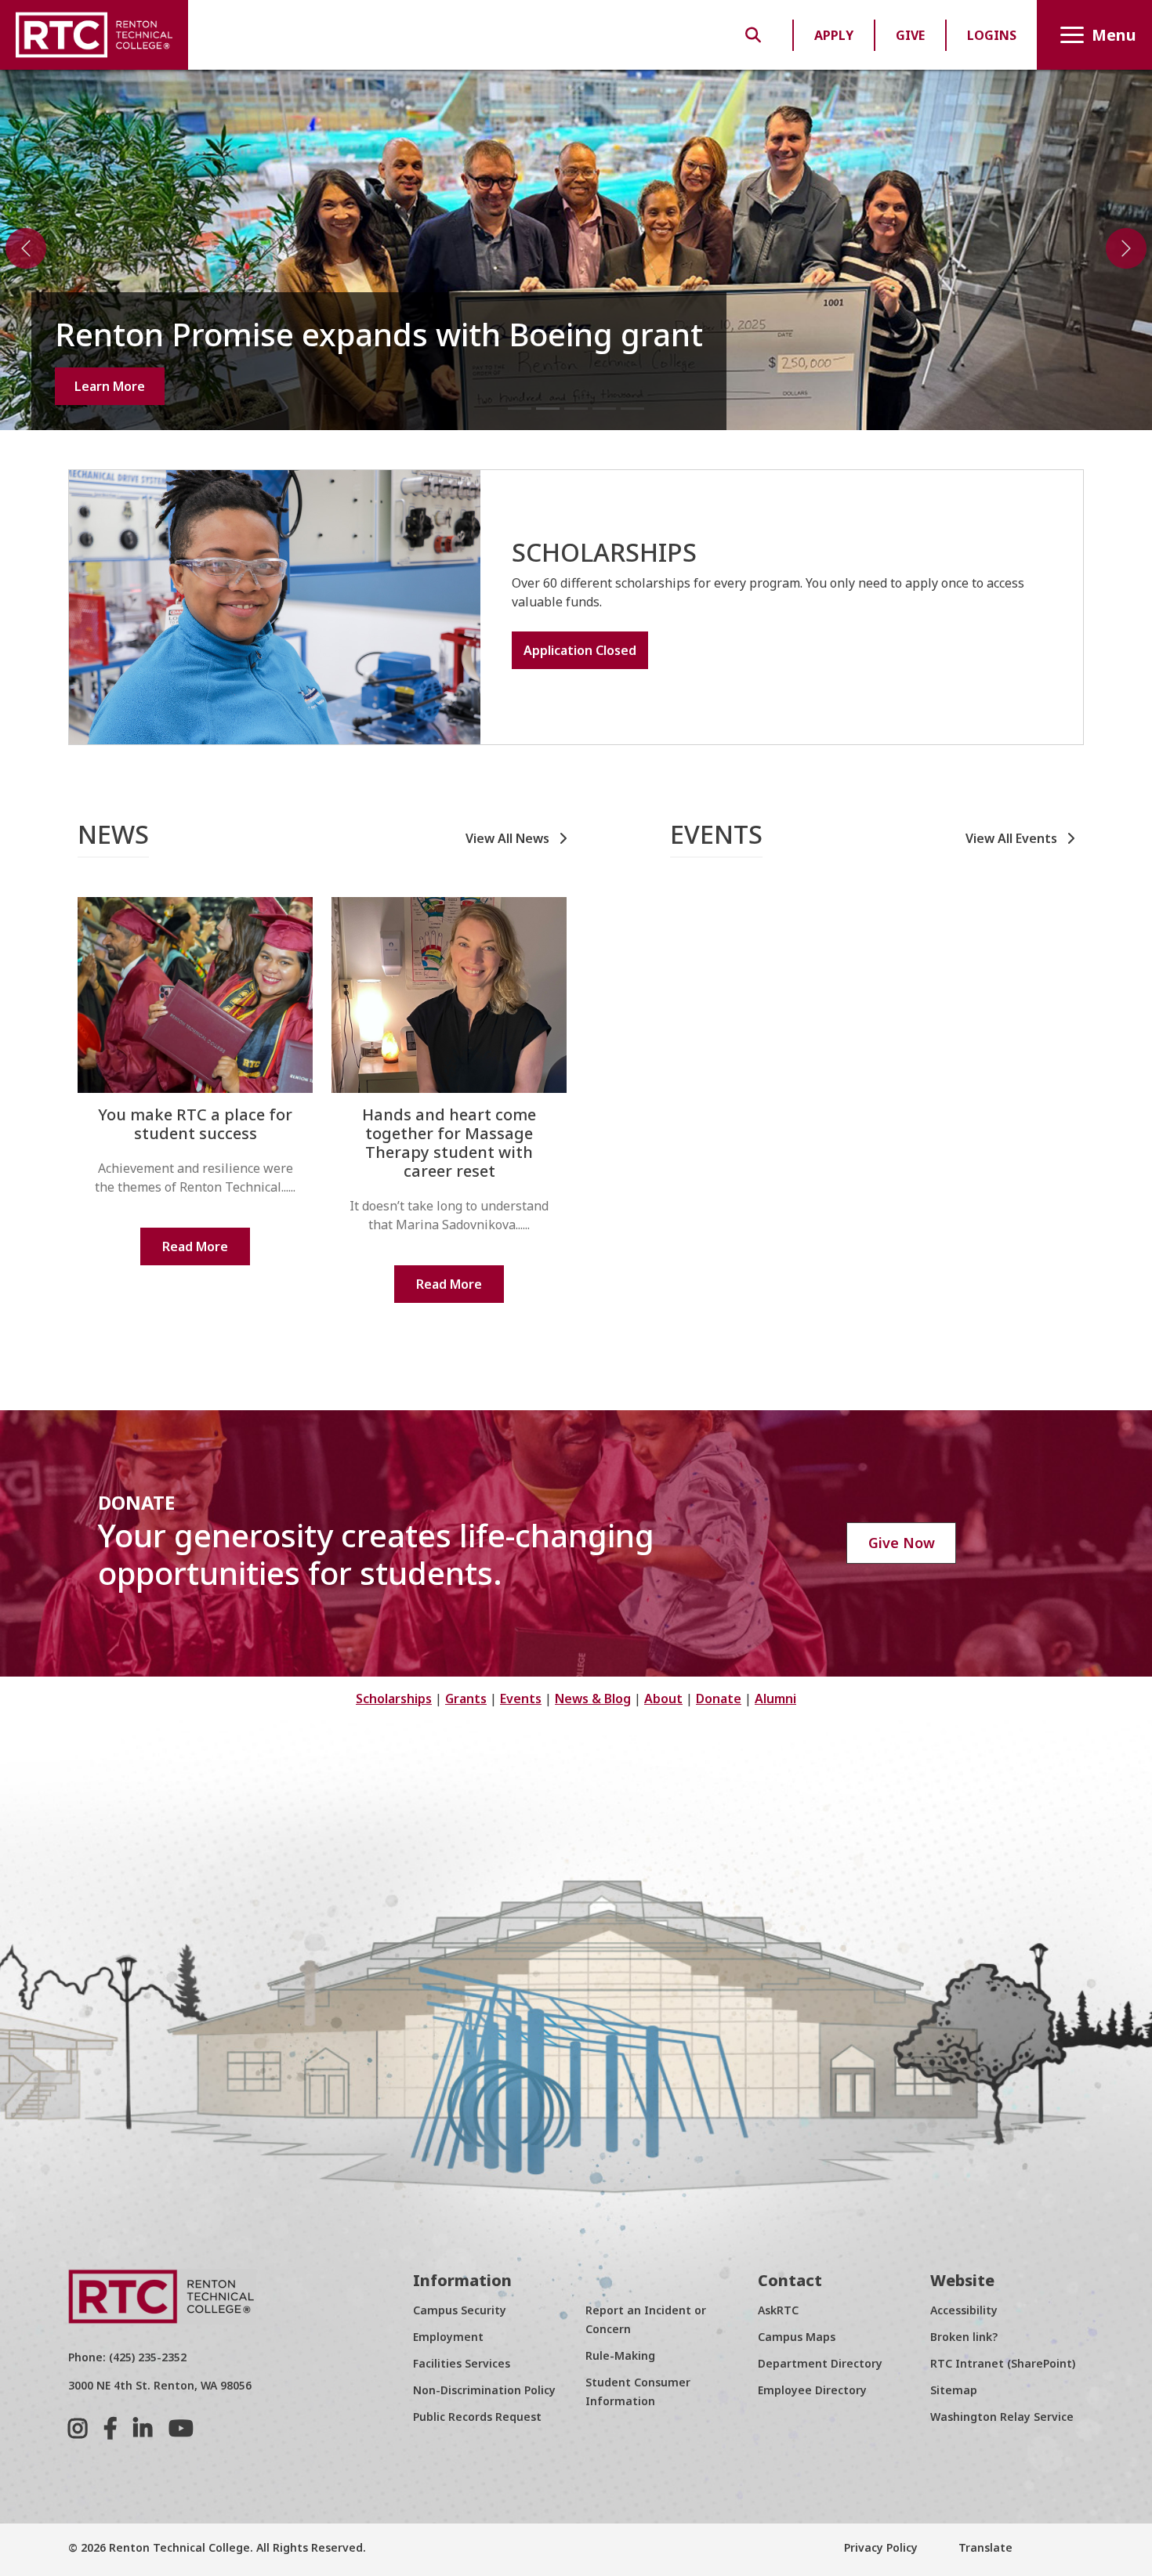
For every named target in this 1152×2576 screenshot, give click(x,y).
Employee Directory (812, 2390)
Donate (719, 1699)
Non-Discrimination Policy (484, 2390)
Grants (466, 1699)
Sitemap (954, 2390)
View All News (509, 838)
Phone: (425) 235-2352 (127, 2357)
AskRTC (778, 2310)
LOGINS (992, 35)
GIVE (910, 35)
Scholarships (394, 1699)
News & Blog (593, 1699)
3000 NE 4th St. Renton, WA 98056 (160, 2385)
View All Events (1013, 838)
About (663, 1699)
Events (521, 1699)
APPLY (834, 35)
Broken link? (964, 2337)
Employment (448, 2337)
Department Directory (820, 2363)
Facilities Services (462, 2363)
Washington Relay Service (1002, 2417)
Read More (195, 1246)
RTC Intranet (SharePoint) (1003, 2363)
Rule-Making (620, 2355)
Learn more (110, 386)
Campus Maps (797, 2337)
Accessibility (964, 2310)
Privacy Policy (881, 2547)
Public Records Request (477, 2417)
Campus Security (460, 2310)
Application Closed (580, 650)
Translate (984, 2547)
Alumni (775, 1699)
